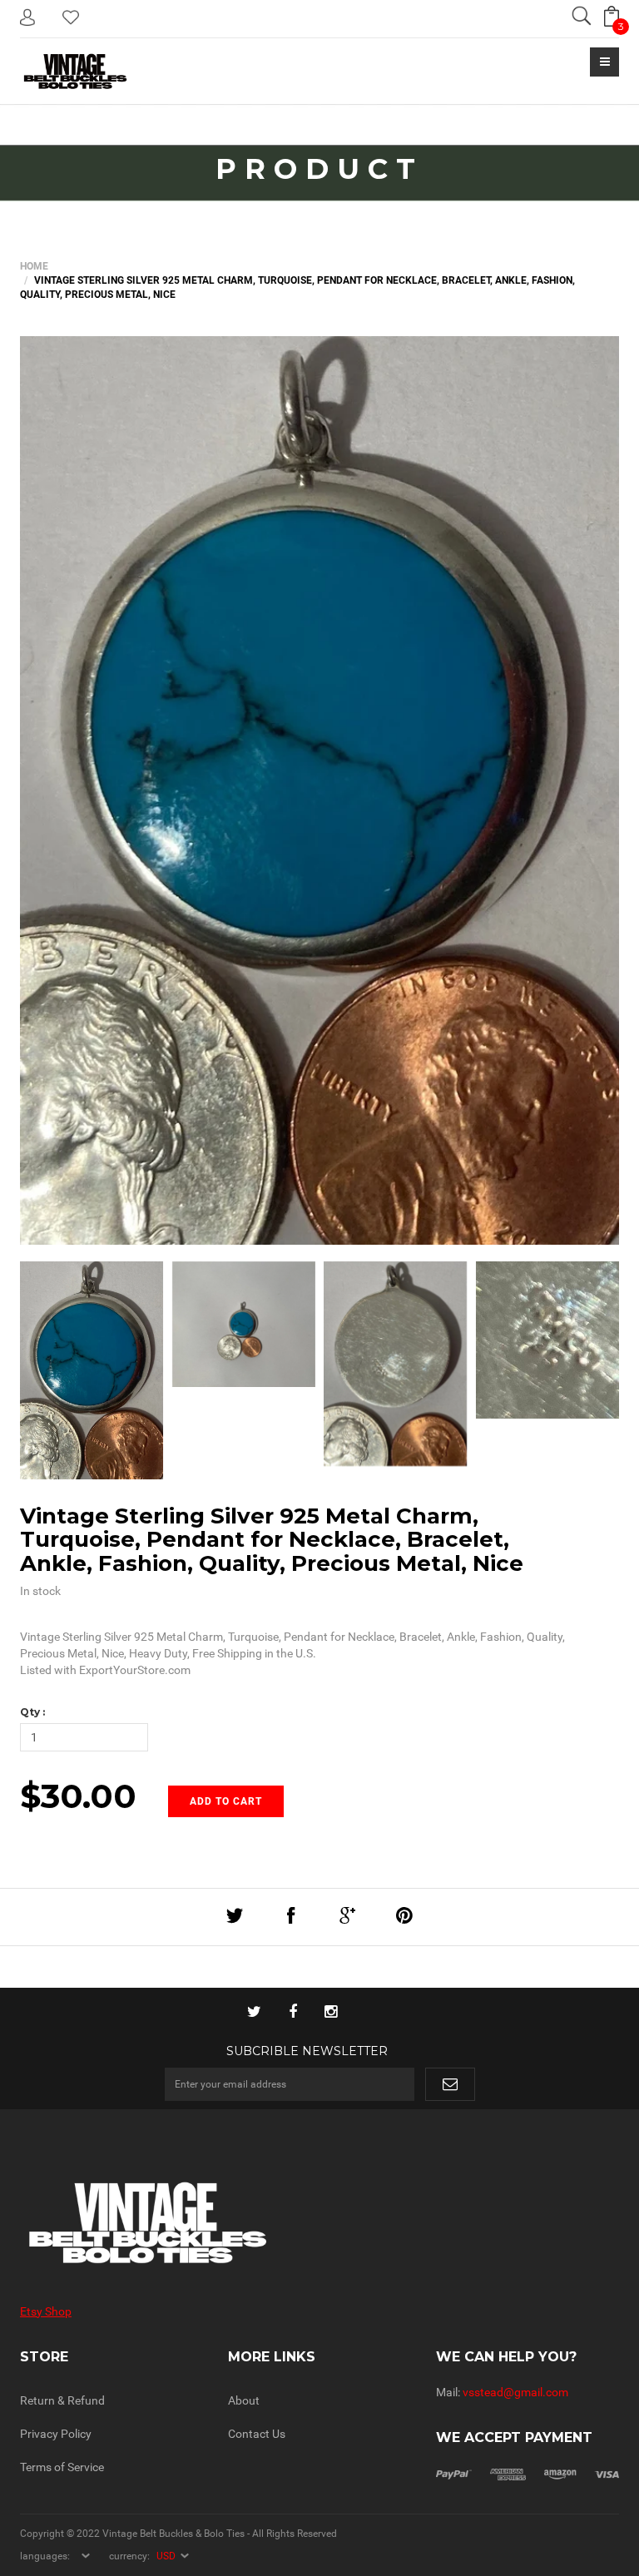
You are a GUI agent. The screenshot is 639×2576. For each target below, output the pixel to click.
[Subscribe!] (450, 2084)
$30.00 (78, 1796)
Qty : (32, 1712)
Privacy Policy (56, 2434)
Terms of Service (62, 2467)
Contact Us (257, 2434)
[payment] (528, 2474)
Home (34, 266)
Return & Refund (62, 2400)
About (244, 2400)
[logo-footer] (163, 2223)
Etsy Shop (46, 2311)
